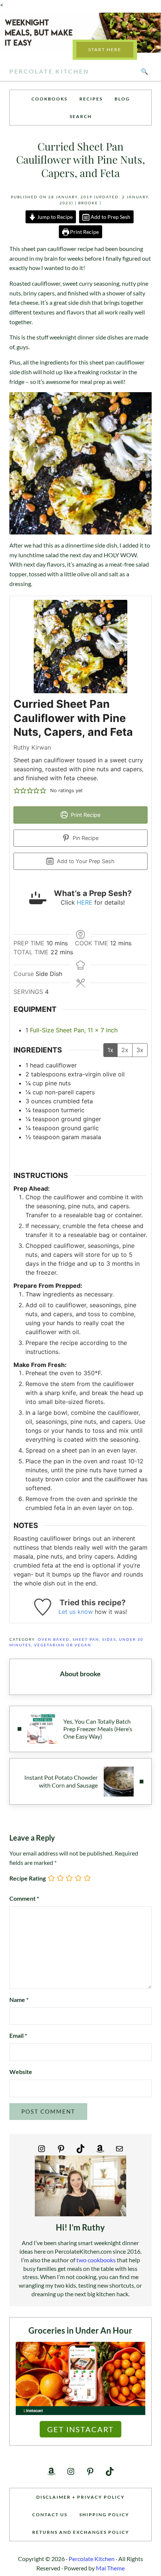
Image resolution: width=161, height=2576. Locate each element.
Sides (109, 1639)
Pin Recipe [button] (85, 838)
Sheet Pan (86, 1639)
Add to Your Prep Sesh (85, 861)
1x (110, 1050)
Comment (24, 1898)
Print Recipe (84, 232)
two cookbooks (96, 2260)
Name (19, 2000)
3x (140, 1050)
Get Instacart (80, 2429)
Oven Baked (54, 1639)
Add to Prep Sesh (110, 217)
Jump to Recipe (54, 217)
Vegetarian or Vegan (63, 1645)
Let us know (76, 1612)
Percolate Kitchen (49, 71)
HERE (85, 902)
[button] (17, 791)
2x (125, 1050)
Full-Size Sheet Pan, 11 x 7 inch (74, 1030)
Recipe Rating (28, 1878)
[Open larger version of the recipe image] (81, 647)
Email (18, 2035)
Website (21, 2072)
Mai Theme (110, 2568)
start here (105, 49)
